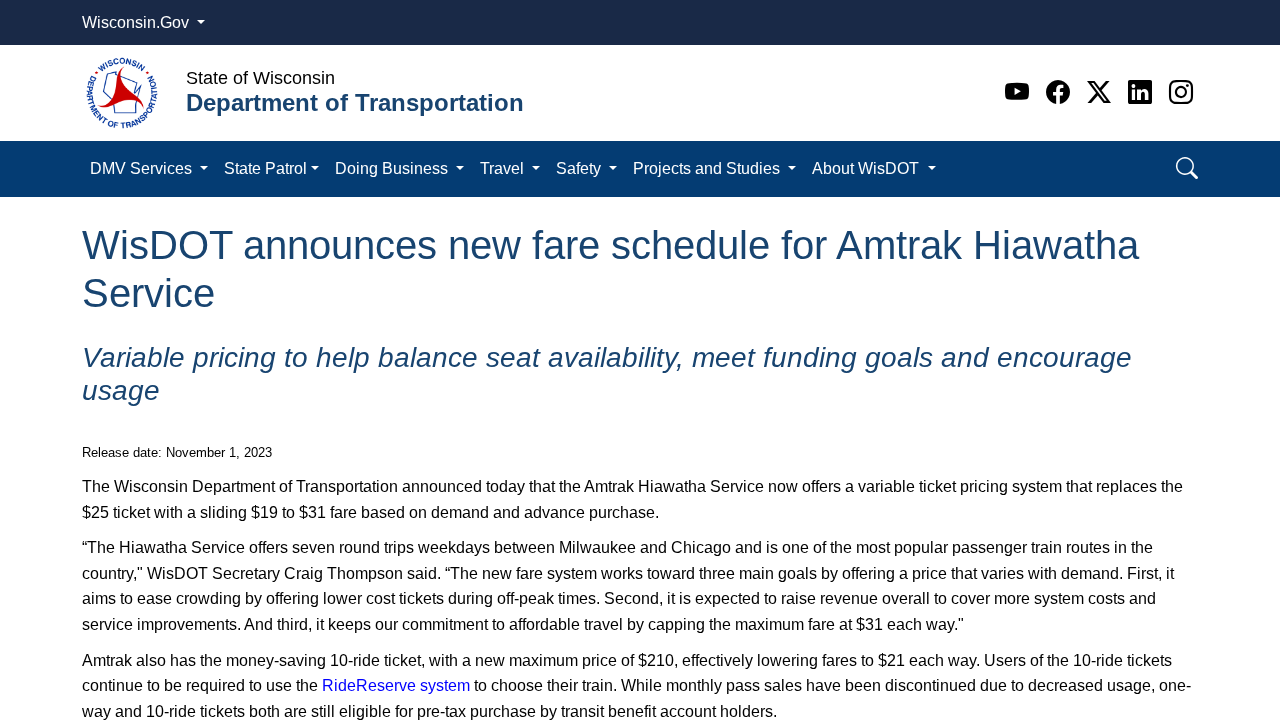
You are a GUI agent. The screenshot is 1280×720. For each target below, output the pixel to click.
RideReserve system (396, 685)
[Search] (1187, 168)
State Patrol (265, 168)
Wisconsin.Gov (137, 22)
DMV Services (143, 168)
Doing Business (393, 168)
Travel (504, 168)
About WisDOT (867, 168)
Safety (580, 168)
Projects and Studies (708, 168)
